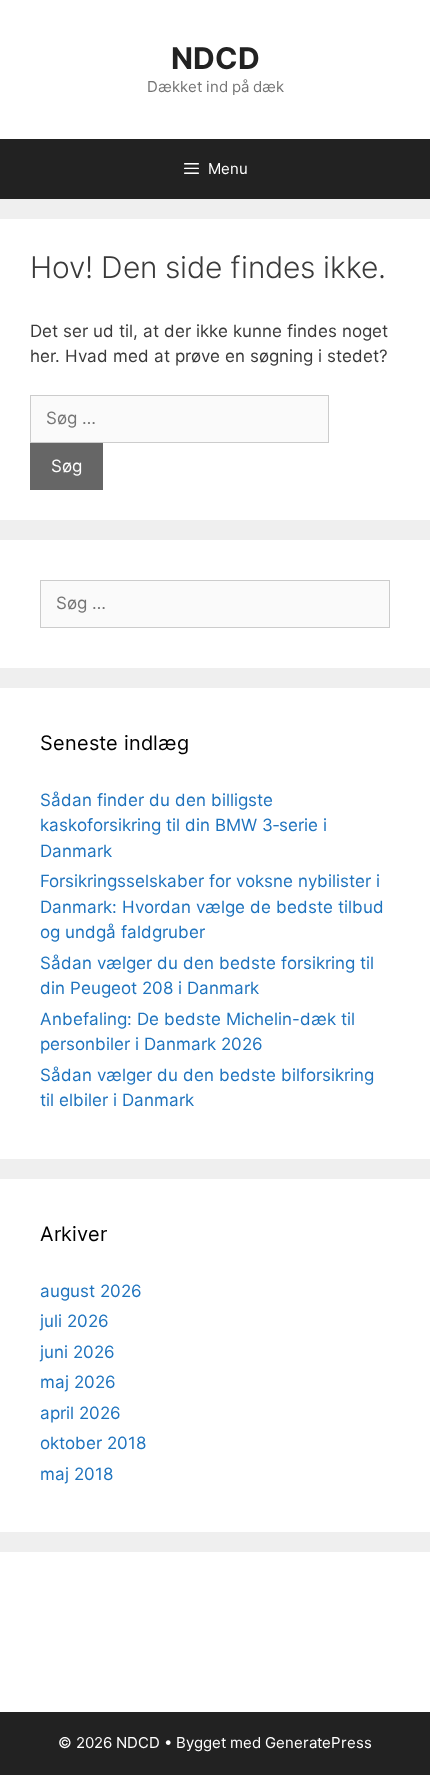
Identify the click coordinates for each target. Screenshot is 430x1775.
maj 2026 (78, 1382)
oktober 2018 (93, 1443)
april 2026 (80, 1413)
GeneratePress (318, 1742)
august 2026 (91, 1291)
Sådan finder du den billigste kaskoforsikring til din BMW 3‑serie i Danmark (183, 825)
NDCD (215, 58)
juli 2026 (74, 1321)
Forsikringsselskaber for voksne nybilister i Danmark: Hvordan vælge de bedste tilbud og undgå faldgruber (212, 906)
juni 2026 (77, 1352)
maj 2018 (76, 1474)
